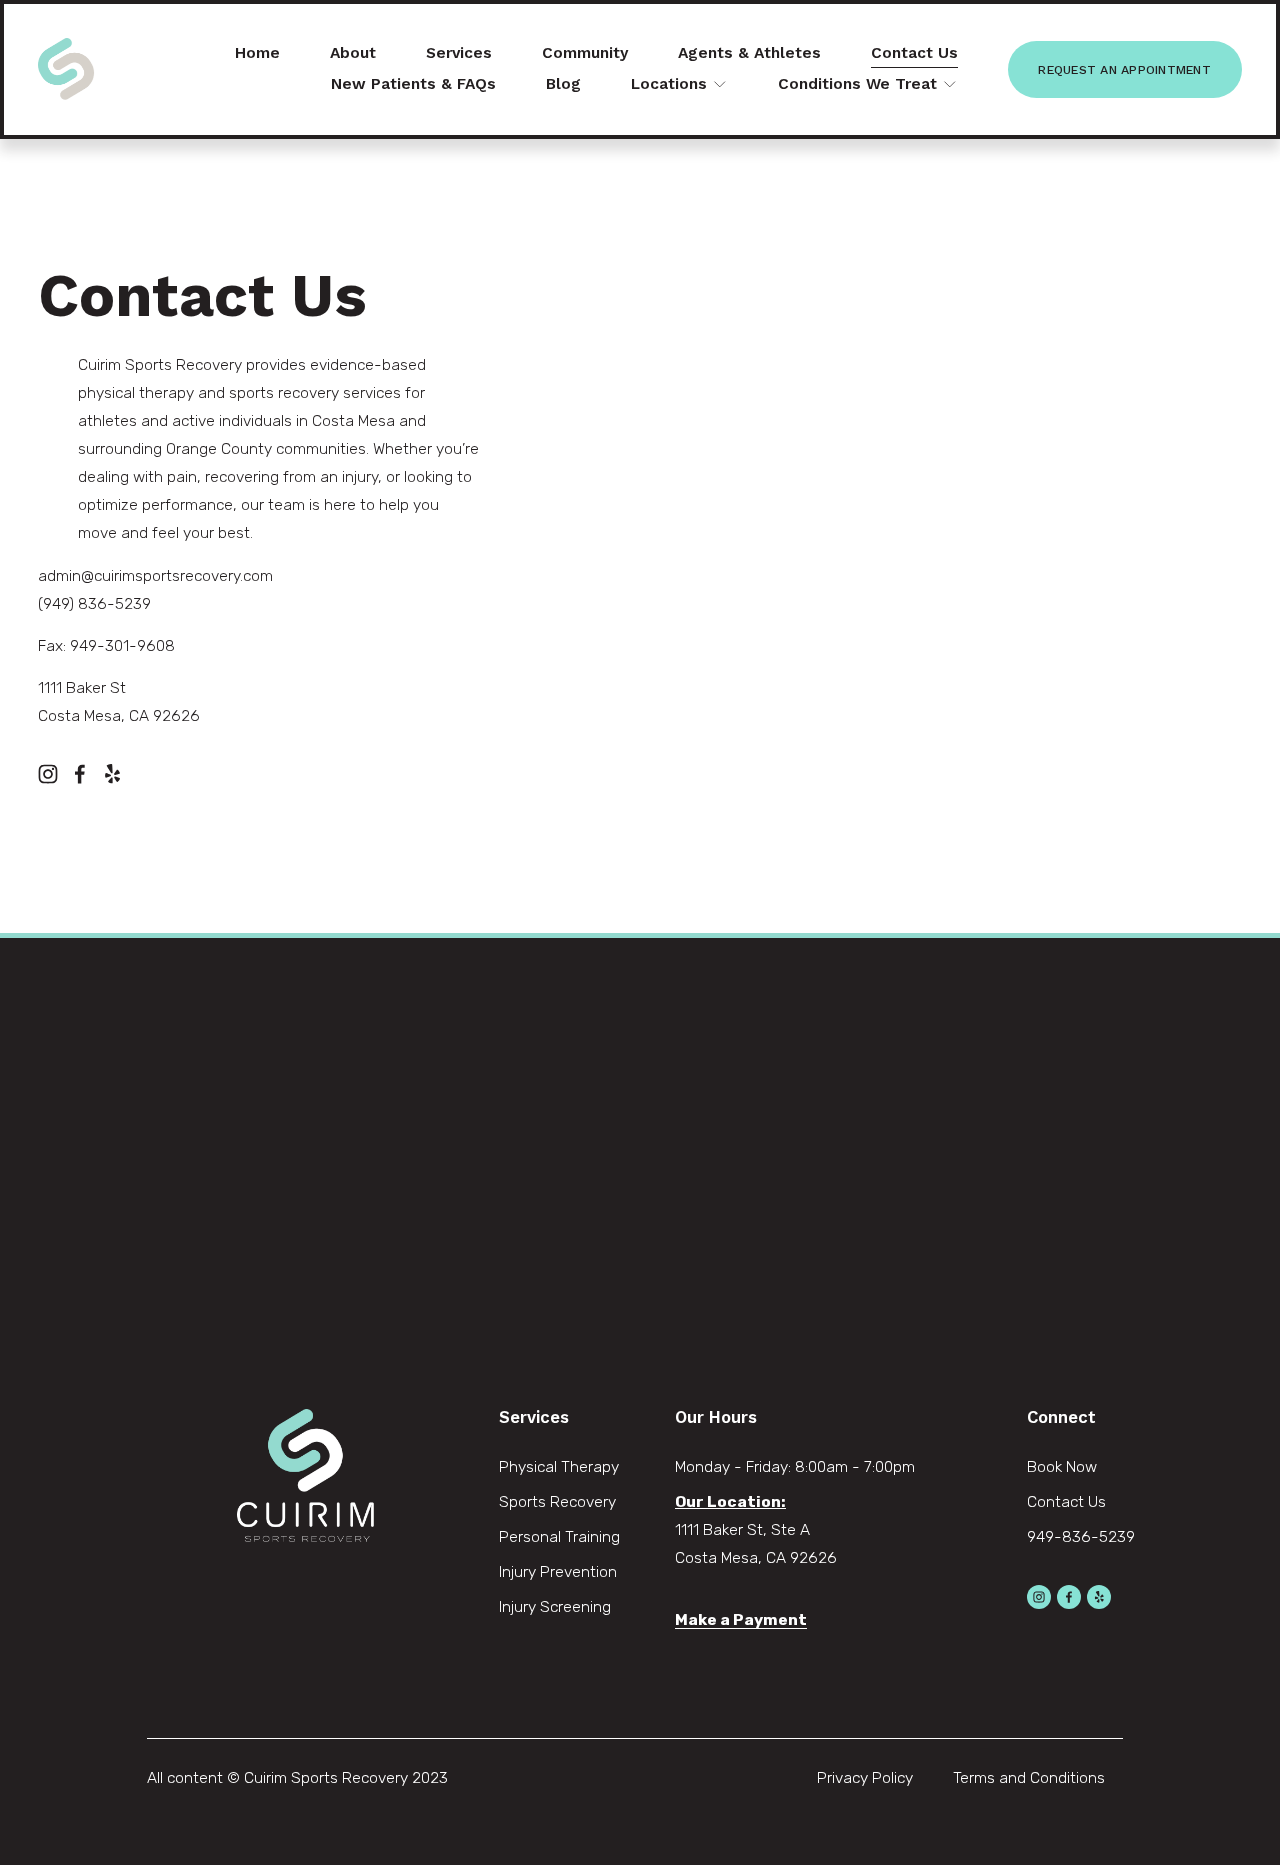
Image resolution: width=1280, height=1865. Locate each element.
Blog (563, 84)
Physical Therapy (559, 1466)
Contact (1055, 1501)
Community (585, 53)
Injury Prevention (558, 1571)
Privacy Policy (865, 1777)
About (353, 53)
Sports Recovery (557, 1501)
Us (1097, 1501)
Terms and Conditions (1029, 1777)
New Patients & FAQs (413, 84)
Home (257, 53)
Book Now (1062, 1466)
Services (459, 53)
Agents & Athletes (749, 53)
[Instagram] (48, 774)
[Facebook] (80, 774)
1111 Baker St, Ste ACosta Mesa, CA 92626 (756, 1543)
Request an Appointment (1124, 69)
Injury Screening (555, 1606)
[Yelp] (112, 774)
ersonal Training (564, 1536)
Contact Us (914, 53)
